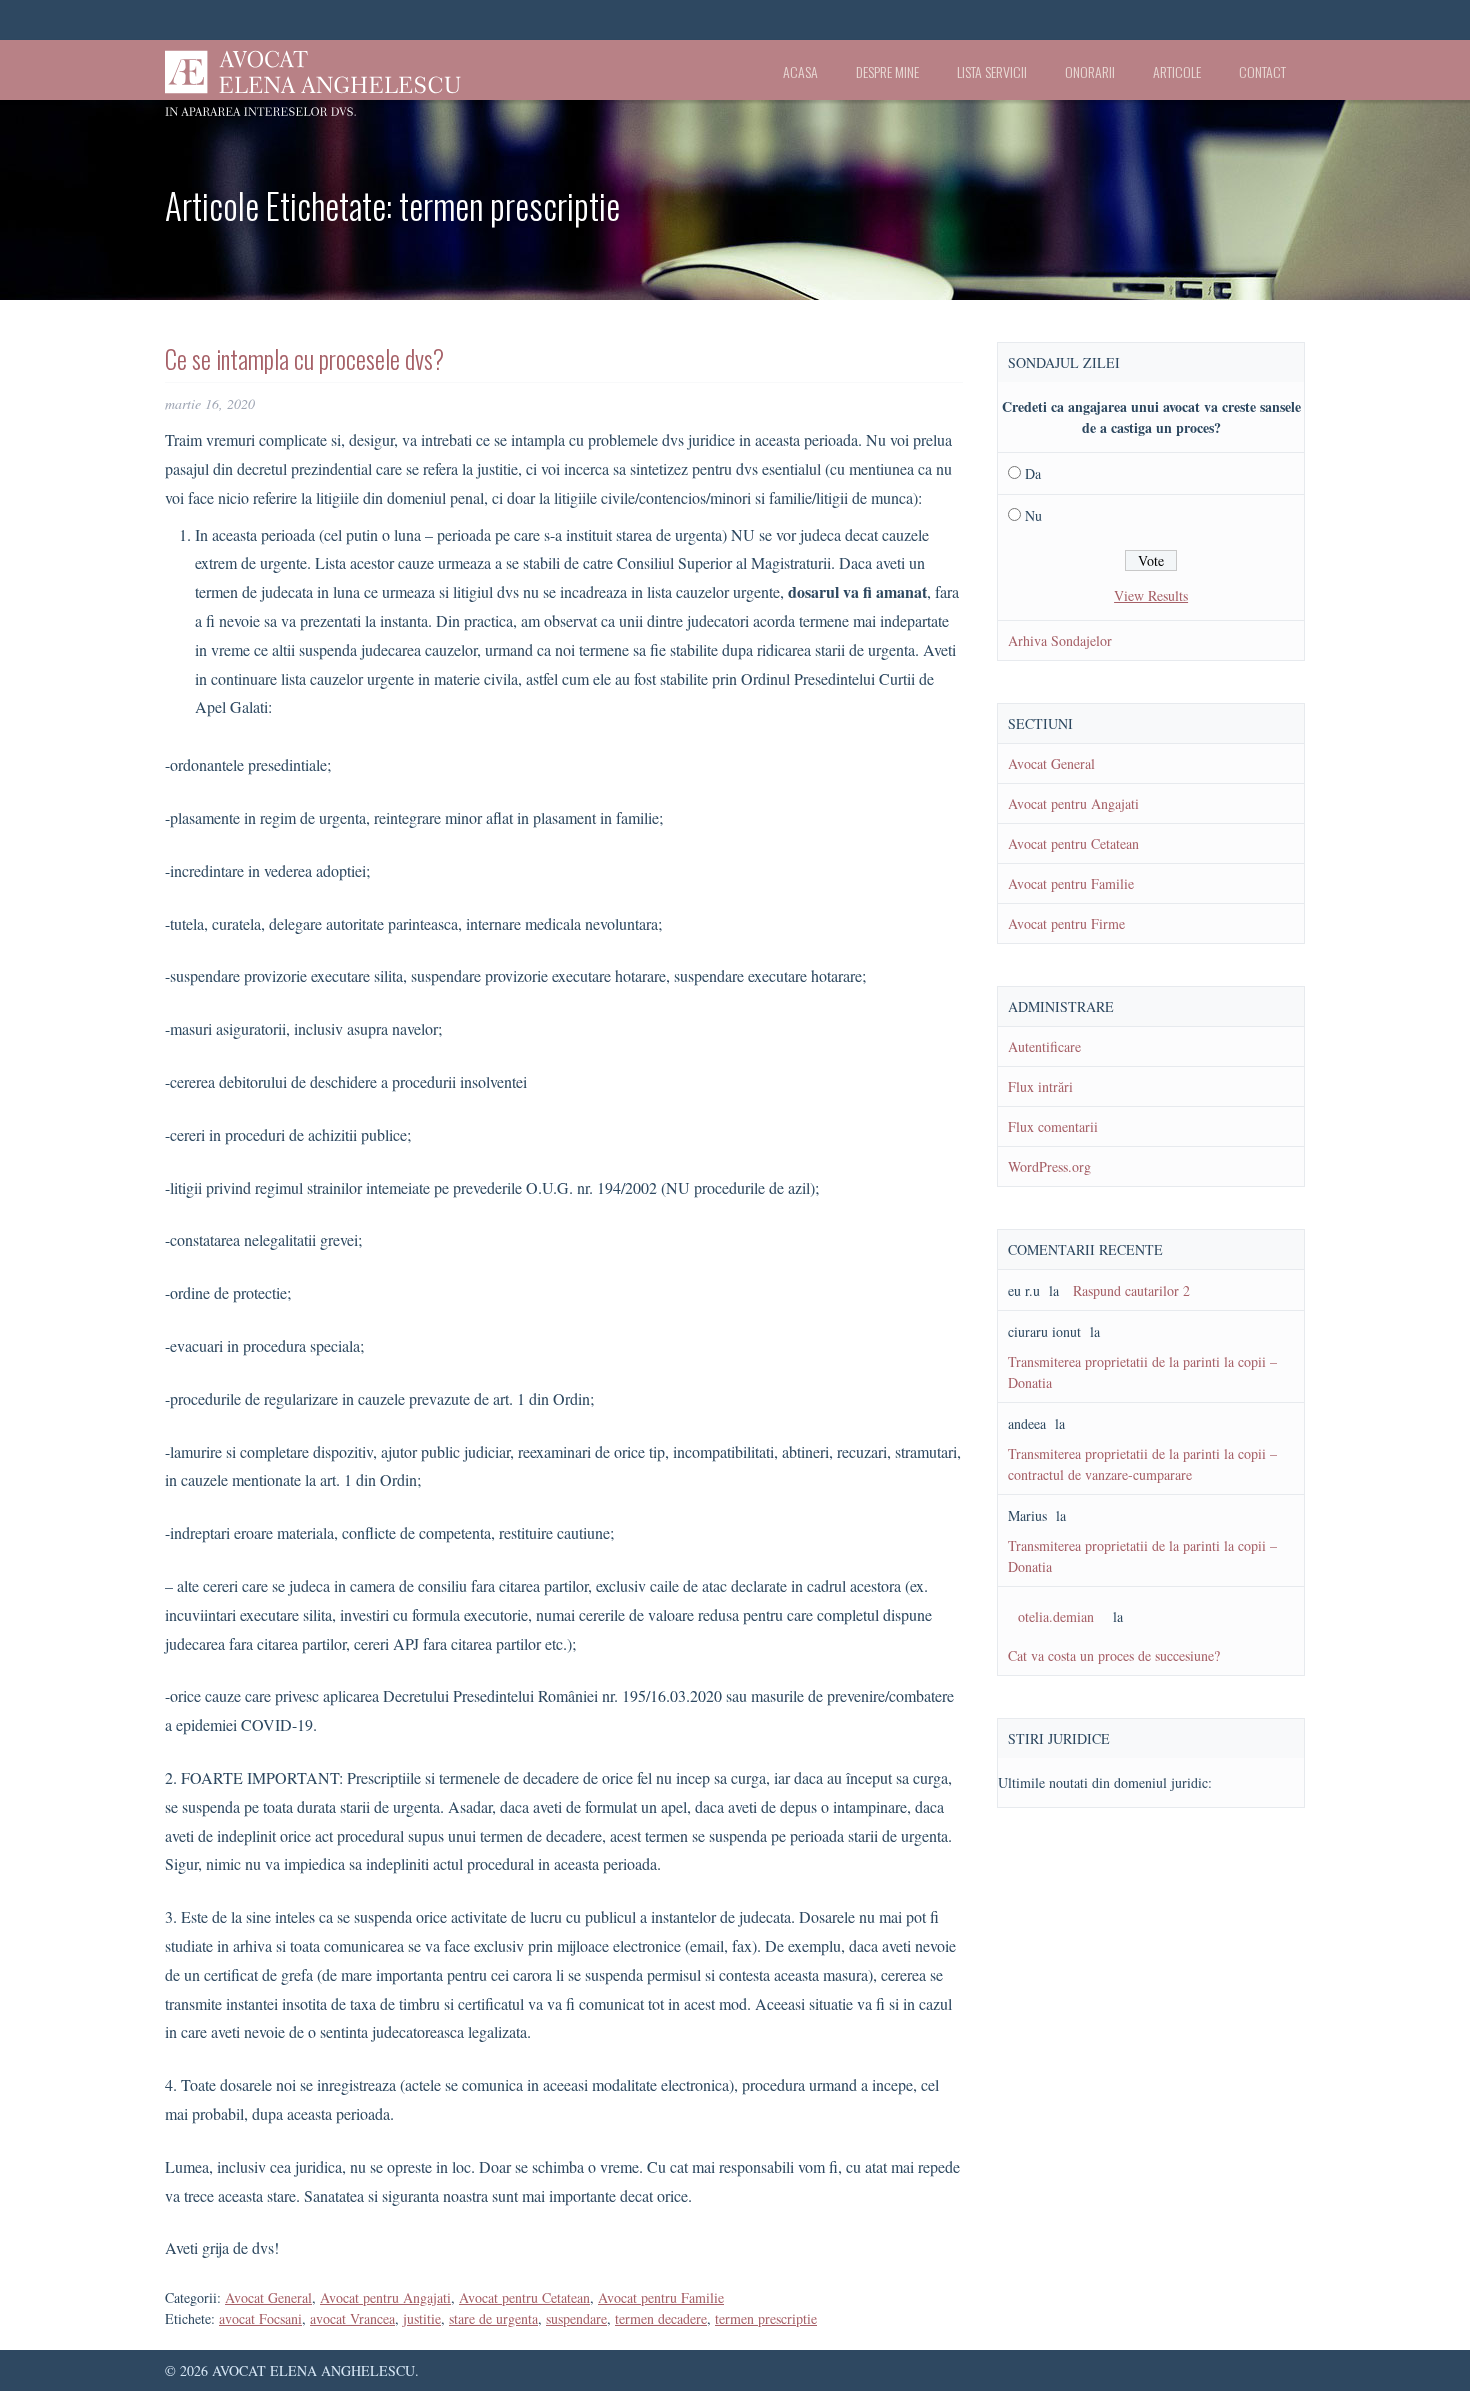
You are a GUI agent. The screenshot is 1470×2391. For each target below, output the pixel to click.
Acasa (800, 71)
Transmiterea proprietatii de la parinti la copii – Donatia (1142, 1372)
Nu (1033, 515)
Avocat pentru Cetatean (524, 2297)
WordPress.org (1049, 1166)
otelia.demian (1056, 1616)
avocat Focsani (260, 2318)
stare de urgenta (493, 2318)
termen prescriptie (766, 2318)
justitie (422, 2318)
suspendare (576, 2318)
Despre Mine (887, 71)
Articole (1177, 71)
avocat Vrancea (352, 2318)
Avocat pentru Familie (661, 2297)
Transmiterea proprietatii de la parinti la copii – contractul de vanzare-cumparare (1142, 1464)
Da (1033, 473)
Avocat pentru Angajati (385, 2297)
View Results (1151, 595)
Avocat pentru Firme (1066, 923)
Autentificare (1044, 1046)
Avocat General (268, 2297)
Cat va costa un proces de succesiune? (1114, 1655)
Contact (1262, 71)
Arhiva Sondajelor (1060, 640)
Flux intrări (1040, 1086)
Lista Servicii (992, 71)
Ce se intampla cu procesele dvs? (304, 359)
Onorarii (1090, 71)
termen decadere (661, 2318)
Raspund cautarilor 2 (1131, 1290)
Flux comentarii (1053, 1126)
